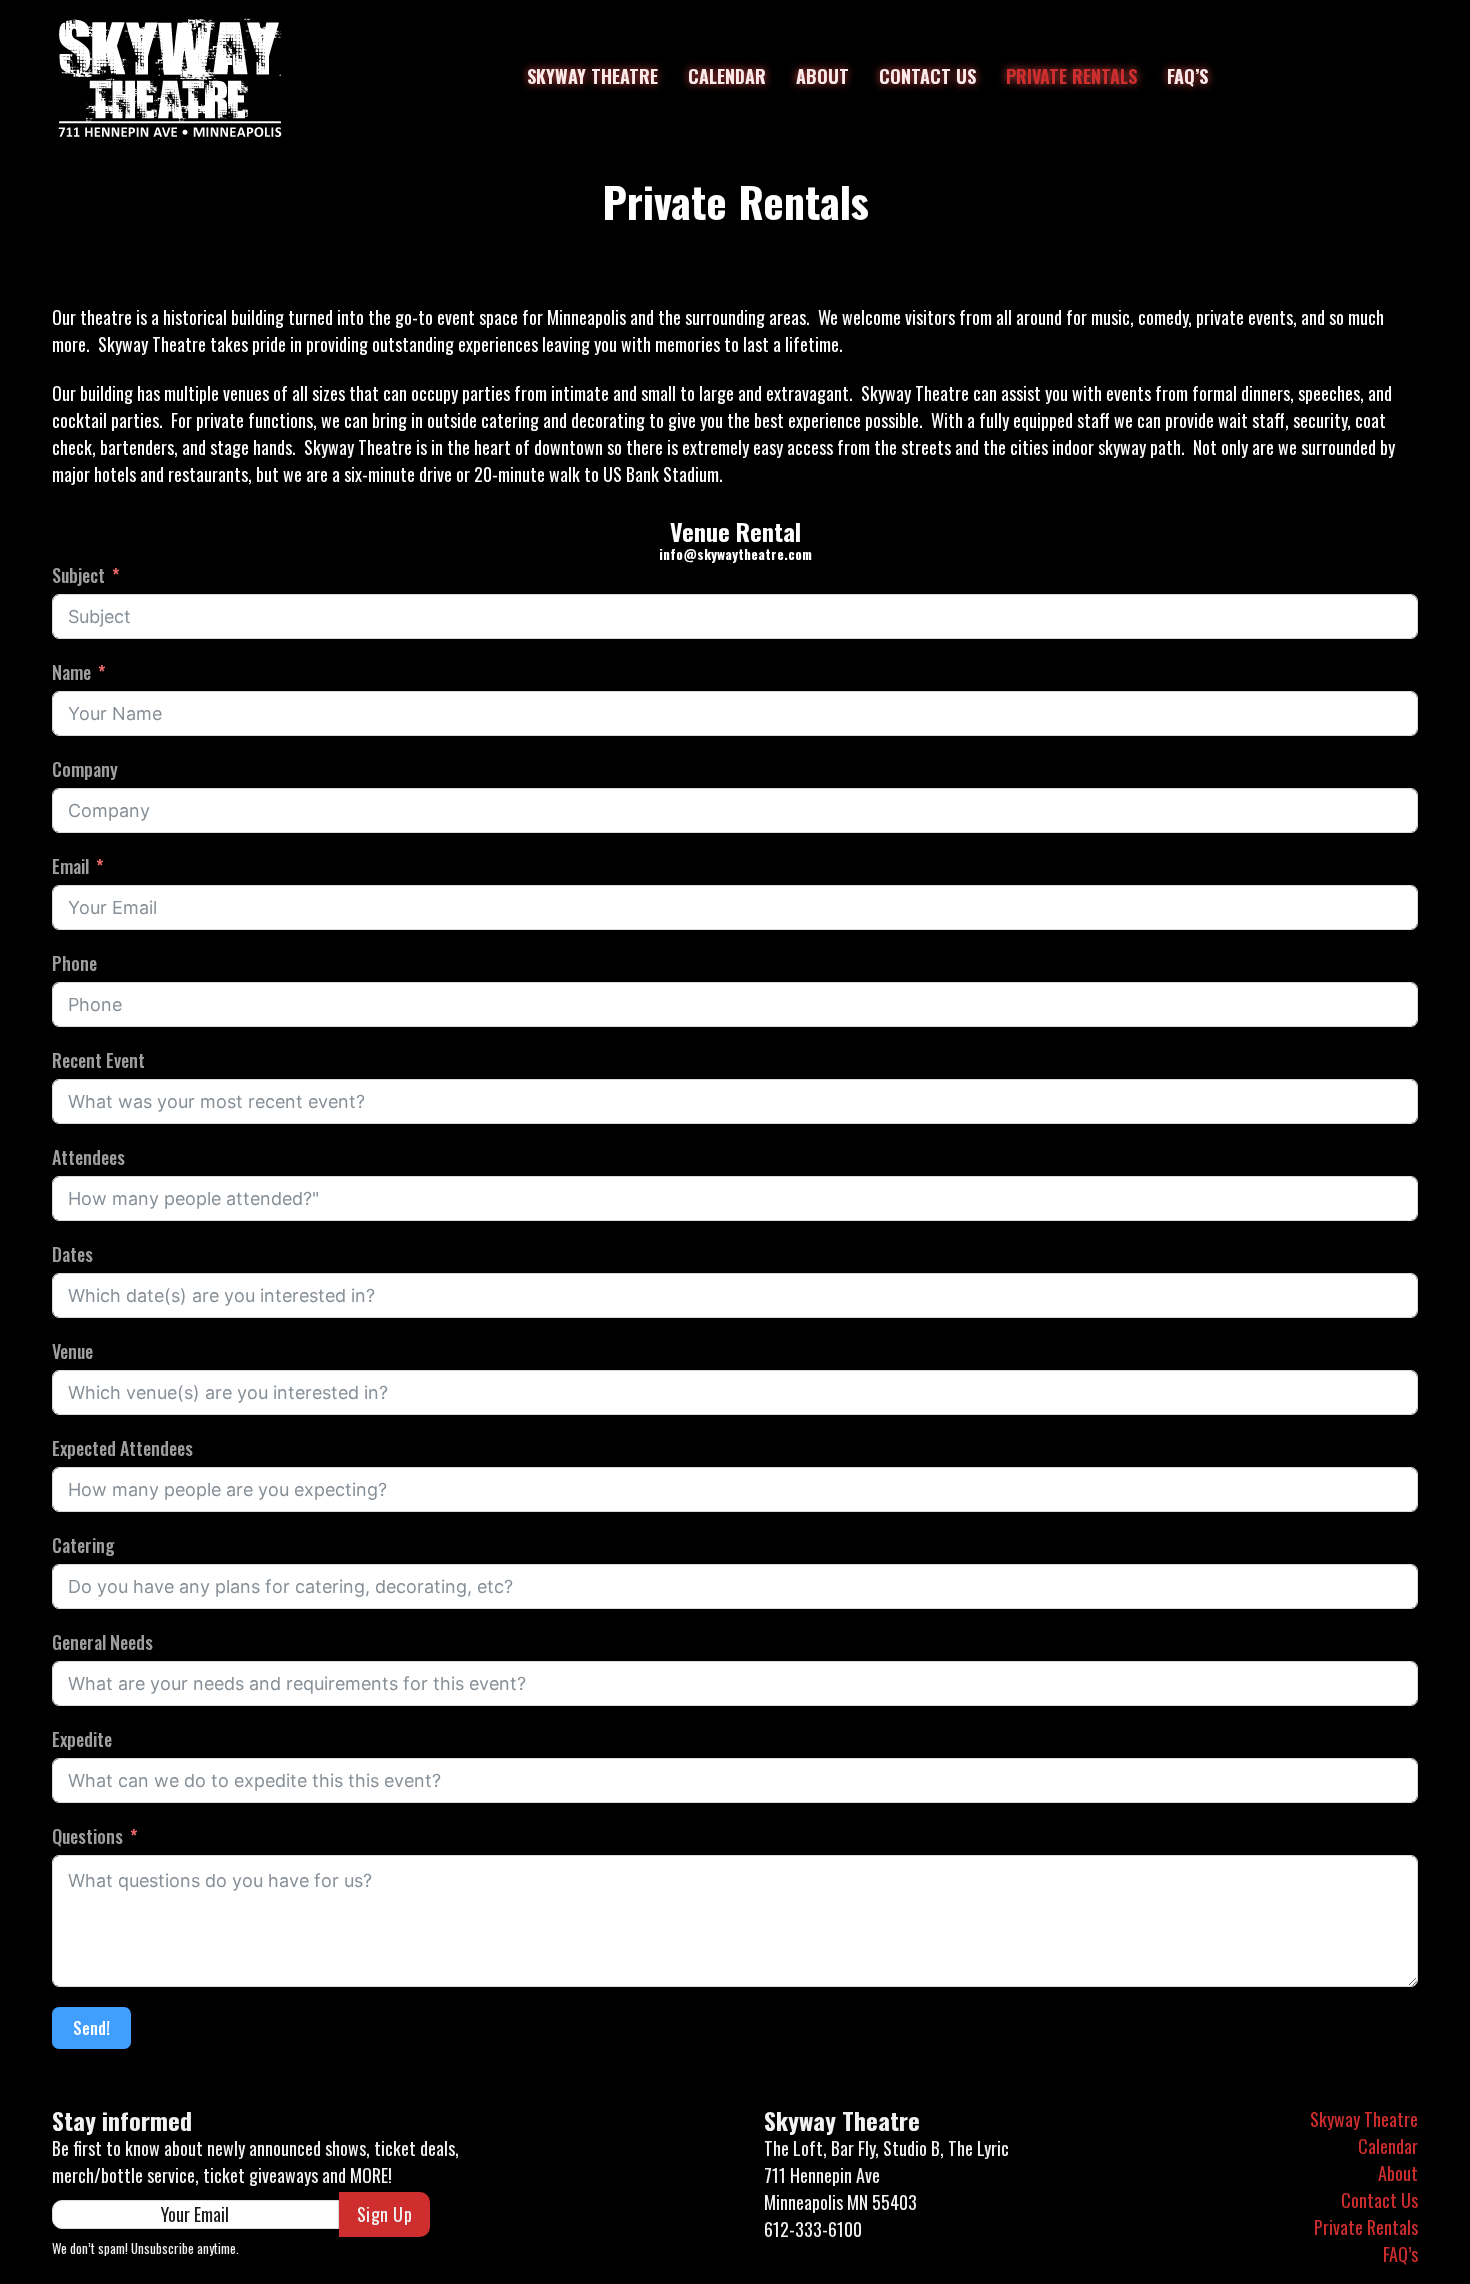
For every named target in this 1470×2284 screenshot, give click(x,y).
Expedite (82, 1739)
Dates (72, 1254)
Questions (87, 1836)
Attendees (88, 1157)
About (822, 76)
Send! (91, 2028)
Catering (83, 1545)
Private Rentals (1071, 76)
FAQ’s (1187, 76)
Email (70, 866)
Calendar (727, 76)
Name (71, 672)
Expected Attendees (122, 1448)
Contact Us (927, 76)
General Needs (102, 1642)
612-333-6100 (813, 2229)
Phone (74, 963)
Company (85, 769)
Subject (78, 575)
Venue (72, 1351)
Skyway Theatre (592, 76)
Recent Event (98, 1060)
